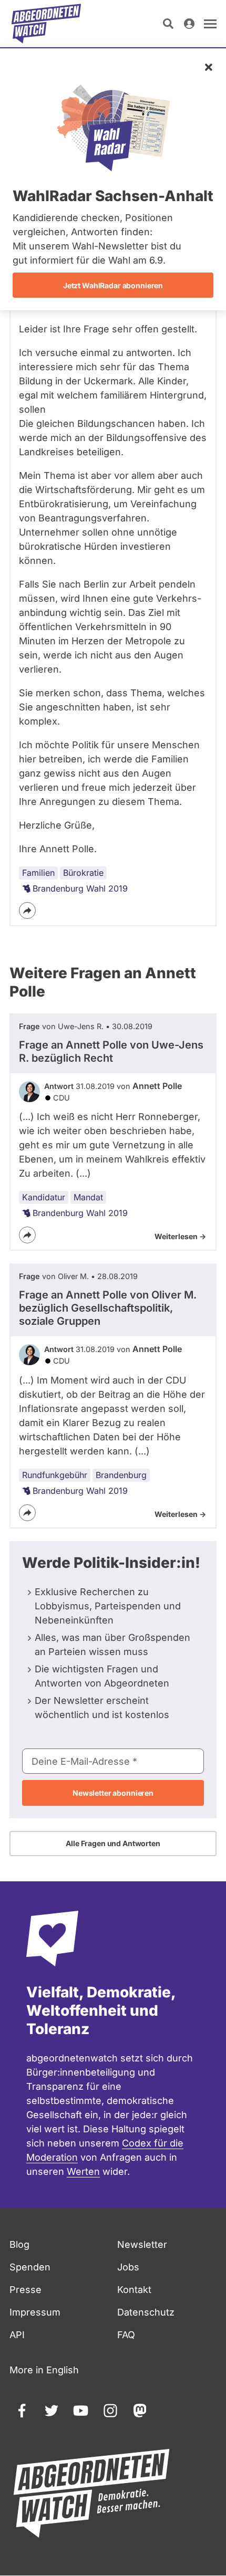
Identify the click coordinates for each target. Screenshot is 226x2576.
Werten (83, 2171)
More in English (44, 2370)
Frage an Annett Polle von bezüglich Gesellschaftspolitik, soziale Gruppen (108, 1308)
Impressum (35, 2312)
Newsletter (142, 2244)
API (17, 2335)
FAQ (126, 2335)
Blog (19, 2244)
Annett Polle (157, 1086)
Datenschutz (146, 2312)
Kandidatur (44, 1197)
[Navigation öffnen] (210, 24)
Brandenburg (121, 1475)
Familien (38, 873)
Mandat (88, 1197)
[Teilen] (27, 910)
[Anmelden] (189, 24)
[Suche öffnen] (168, 24)
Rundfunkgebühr (55, 1475)
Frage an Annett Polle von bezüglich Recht (111, 1051)
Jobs (128, 2267)
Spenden (30, 2267)
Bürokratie (83, 873)
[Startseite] (46, 24)
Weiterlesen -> (180, 1236)
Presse (25, 2290)
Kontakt (134, 2290)
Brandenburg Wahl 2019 (80, 888)
